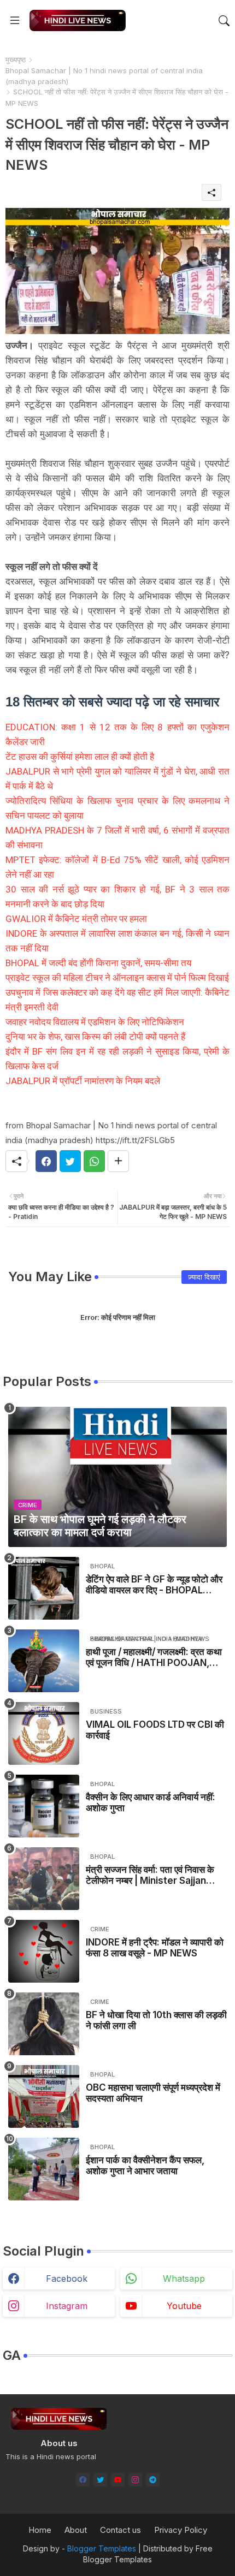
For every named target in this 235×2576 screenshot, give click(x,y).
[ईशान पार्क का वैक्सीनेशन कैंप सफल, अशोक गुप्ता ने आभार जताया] (44, 2169)
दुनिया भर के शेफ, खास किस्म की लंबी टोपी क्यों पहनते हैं (95, 1037)
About (76, 2530)
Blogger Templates (102, 2548)
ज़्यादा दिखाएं (204, 1277)
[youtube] (118, 2480)
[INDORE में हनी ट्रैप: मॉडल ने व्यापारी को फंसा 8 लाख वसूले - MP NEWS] (44, 1951)
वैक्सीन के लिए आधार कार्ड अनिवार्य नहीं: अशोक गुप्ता (151, 1802)
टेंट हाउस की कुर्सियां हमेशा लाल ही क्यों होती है (80, 757)
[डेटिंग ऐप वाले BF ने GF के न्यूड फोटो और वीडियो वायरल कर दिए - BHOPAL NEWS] (44, 1588)
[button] (224, 21)
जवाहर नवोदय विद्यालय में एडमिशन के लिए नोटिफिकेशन (95, 1022)
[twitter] (100, 2480)
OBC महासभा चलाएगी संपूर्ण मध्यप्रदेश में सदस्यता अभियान (153, 2093)
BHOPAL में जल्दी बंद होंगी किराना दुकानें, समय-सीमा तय (98, 963)
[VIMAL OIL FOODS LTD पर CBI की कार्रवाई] (44, 1733)
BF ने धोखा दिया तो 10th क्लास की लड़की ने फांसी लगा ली (156, 2020)
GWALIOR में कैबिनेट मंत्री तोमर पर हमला (76, 919)
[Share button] (118, 1161)
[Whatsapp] (94, 1161)
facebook (67, 2278)
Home (40, 2530)
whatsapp (184, 2278)
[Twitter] (70, 1161)
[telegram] (153, 2480)
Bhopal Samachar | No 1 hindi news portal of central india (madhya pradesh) (104, 76)
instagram (67, 2306)
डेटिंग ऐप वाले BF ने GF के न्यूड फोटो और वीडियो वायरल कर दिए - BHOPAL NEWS (154, 1585)
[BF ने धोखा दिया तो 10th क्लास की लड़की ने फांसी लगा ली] (44, 2024)
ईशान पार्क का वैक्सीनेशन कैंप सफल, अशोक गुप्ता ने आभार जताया (145, 2165)
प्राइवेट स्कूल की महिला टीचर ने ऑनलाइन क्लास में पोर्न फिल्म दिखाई (117, 978)
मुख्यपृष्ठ (16, 60)
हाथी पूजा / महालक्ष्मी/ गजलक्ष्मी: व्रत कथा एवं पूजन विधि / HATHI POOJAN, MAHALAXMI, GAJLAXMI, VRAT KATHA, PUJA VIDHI (154, 1658)
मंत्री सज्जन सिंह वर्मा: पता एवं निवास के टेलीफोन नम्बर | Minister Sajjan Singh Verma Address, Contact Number (150, 1875)
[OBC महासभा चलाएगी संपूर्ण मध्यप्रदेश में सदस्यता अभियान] (44, 2096)
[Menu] (15, 21)
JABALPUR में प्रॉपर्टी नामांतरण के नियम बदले (83, 1081)
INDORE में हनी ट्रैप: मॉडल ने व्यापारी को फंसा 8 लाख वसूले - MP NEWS (155, 1948)
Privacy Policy (181, 2530)
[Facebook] (46, 1161)
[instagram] (135, 2480)
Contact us (121, 2530)
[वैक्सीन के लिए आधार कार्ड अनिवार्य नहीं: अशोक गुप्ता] (44, 1806)
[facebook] (83, 2480)
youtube (184, 2306)
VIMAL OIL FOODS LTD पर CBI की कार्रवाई (155, 1730)
